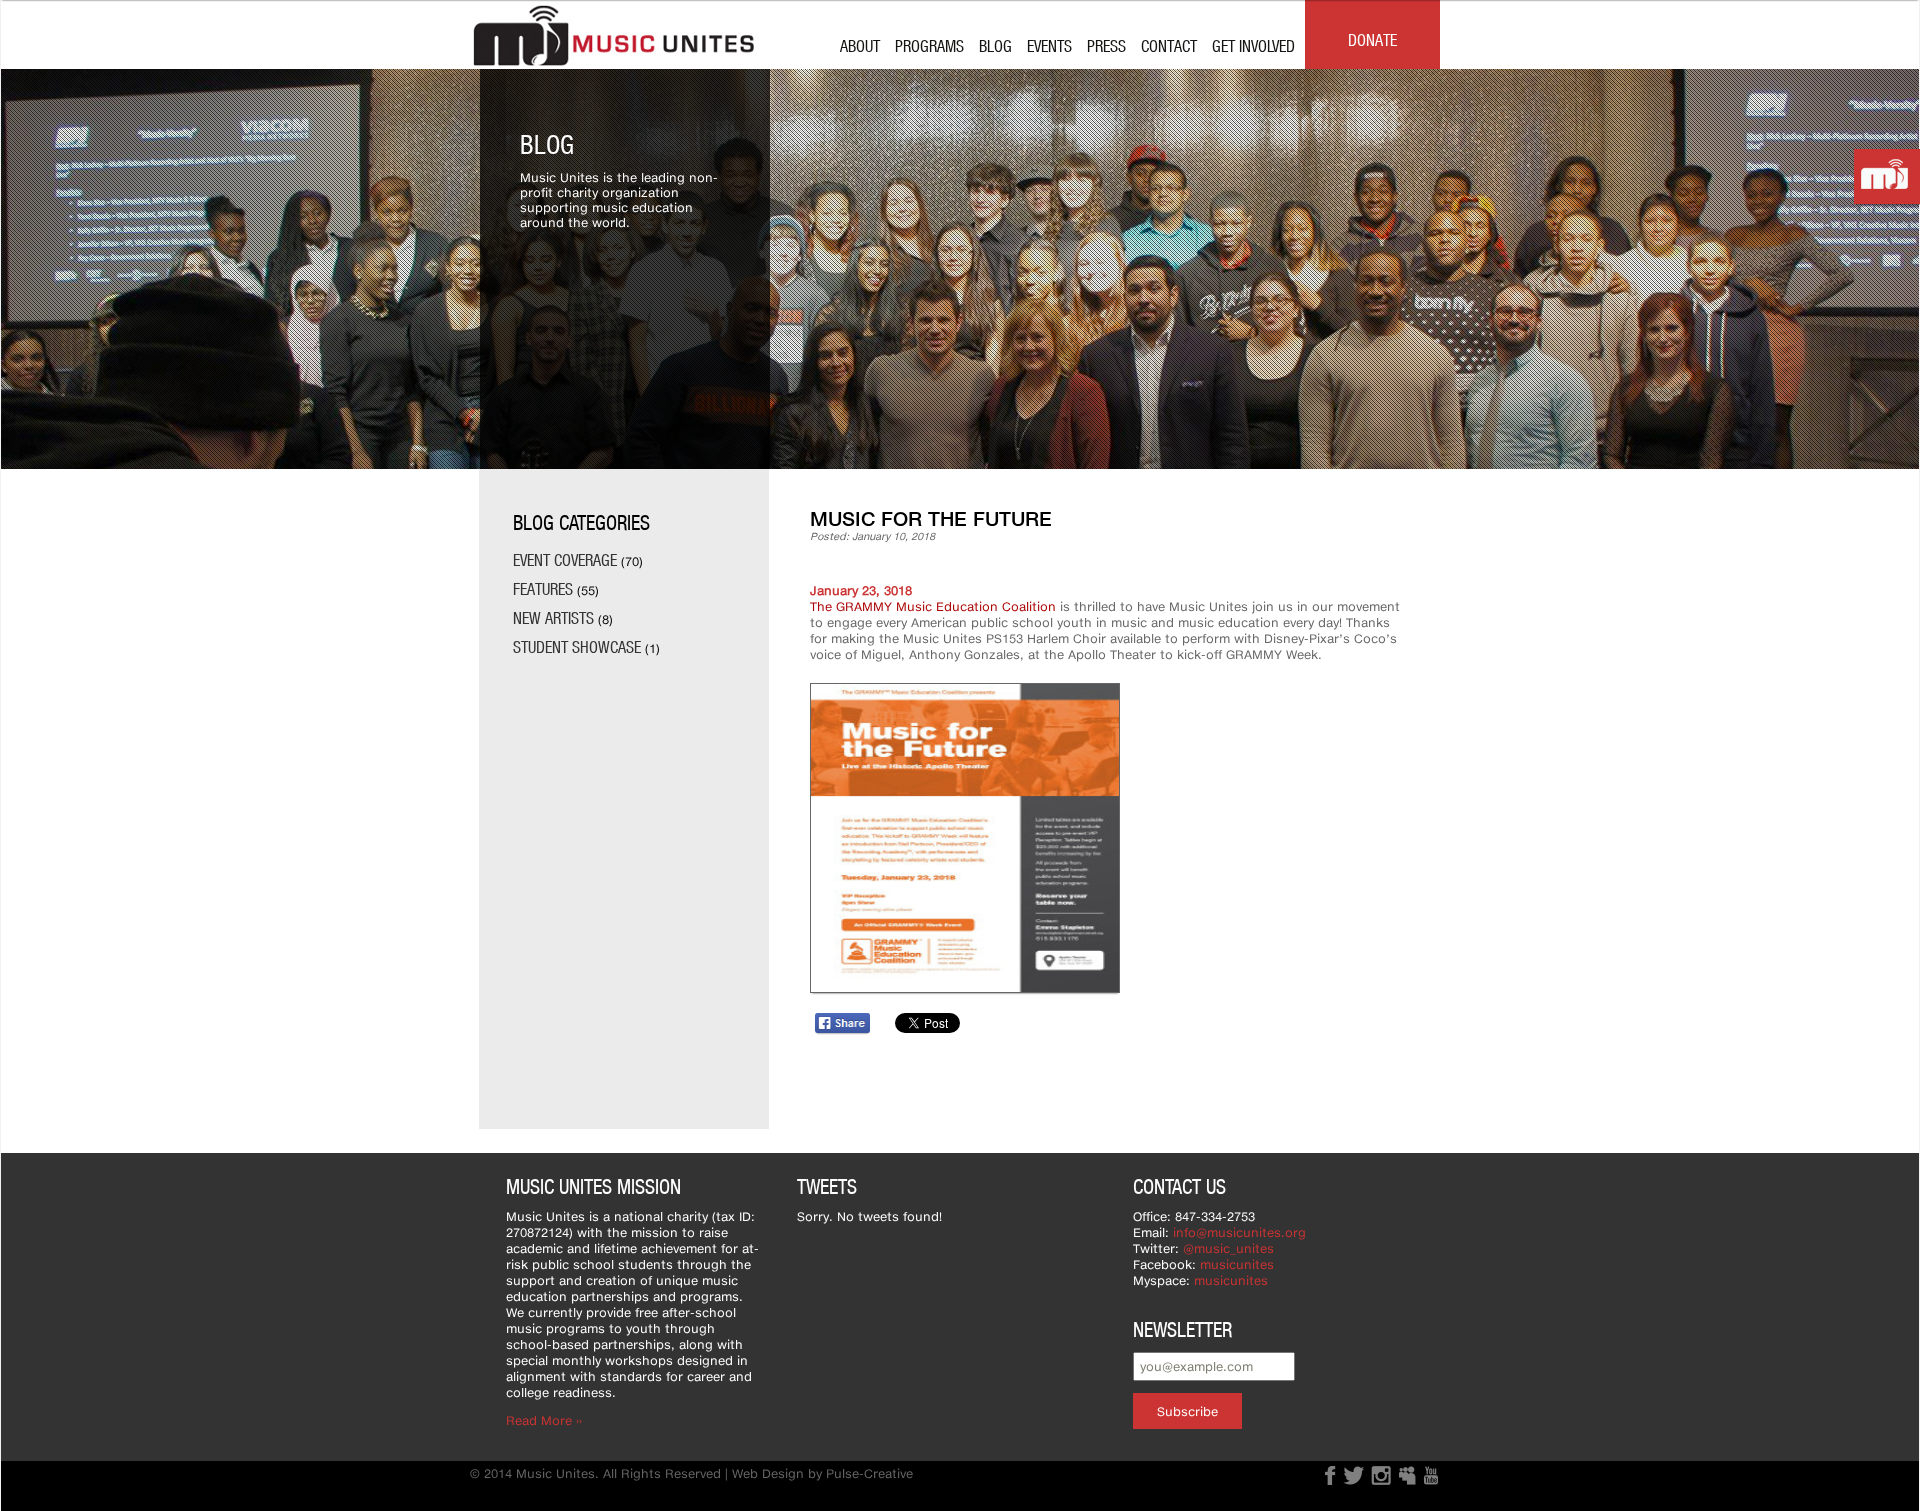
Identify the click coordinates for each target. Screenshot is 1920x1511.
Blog (995, 45)
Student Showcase (577, 646)
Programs (929, 45)
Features (543, 588)
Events (1049, 45)
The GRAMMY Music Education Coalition (933, 606)
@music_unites (1228, 1248)
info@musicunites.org (1239, 1232)
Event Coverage (565, 559)
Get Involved (1253, 45)
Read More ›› (544, 1420)
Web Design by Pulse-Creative (822, 1473)
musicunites (1237, 1264)
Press (1106, 45)
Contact (1169, 45)
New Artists (553, 617)
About (860, 45)
